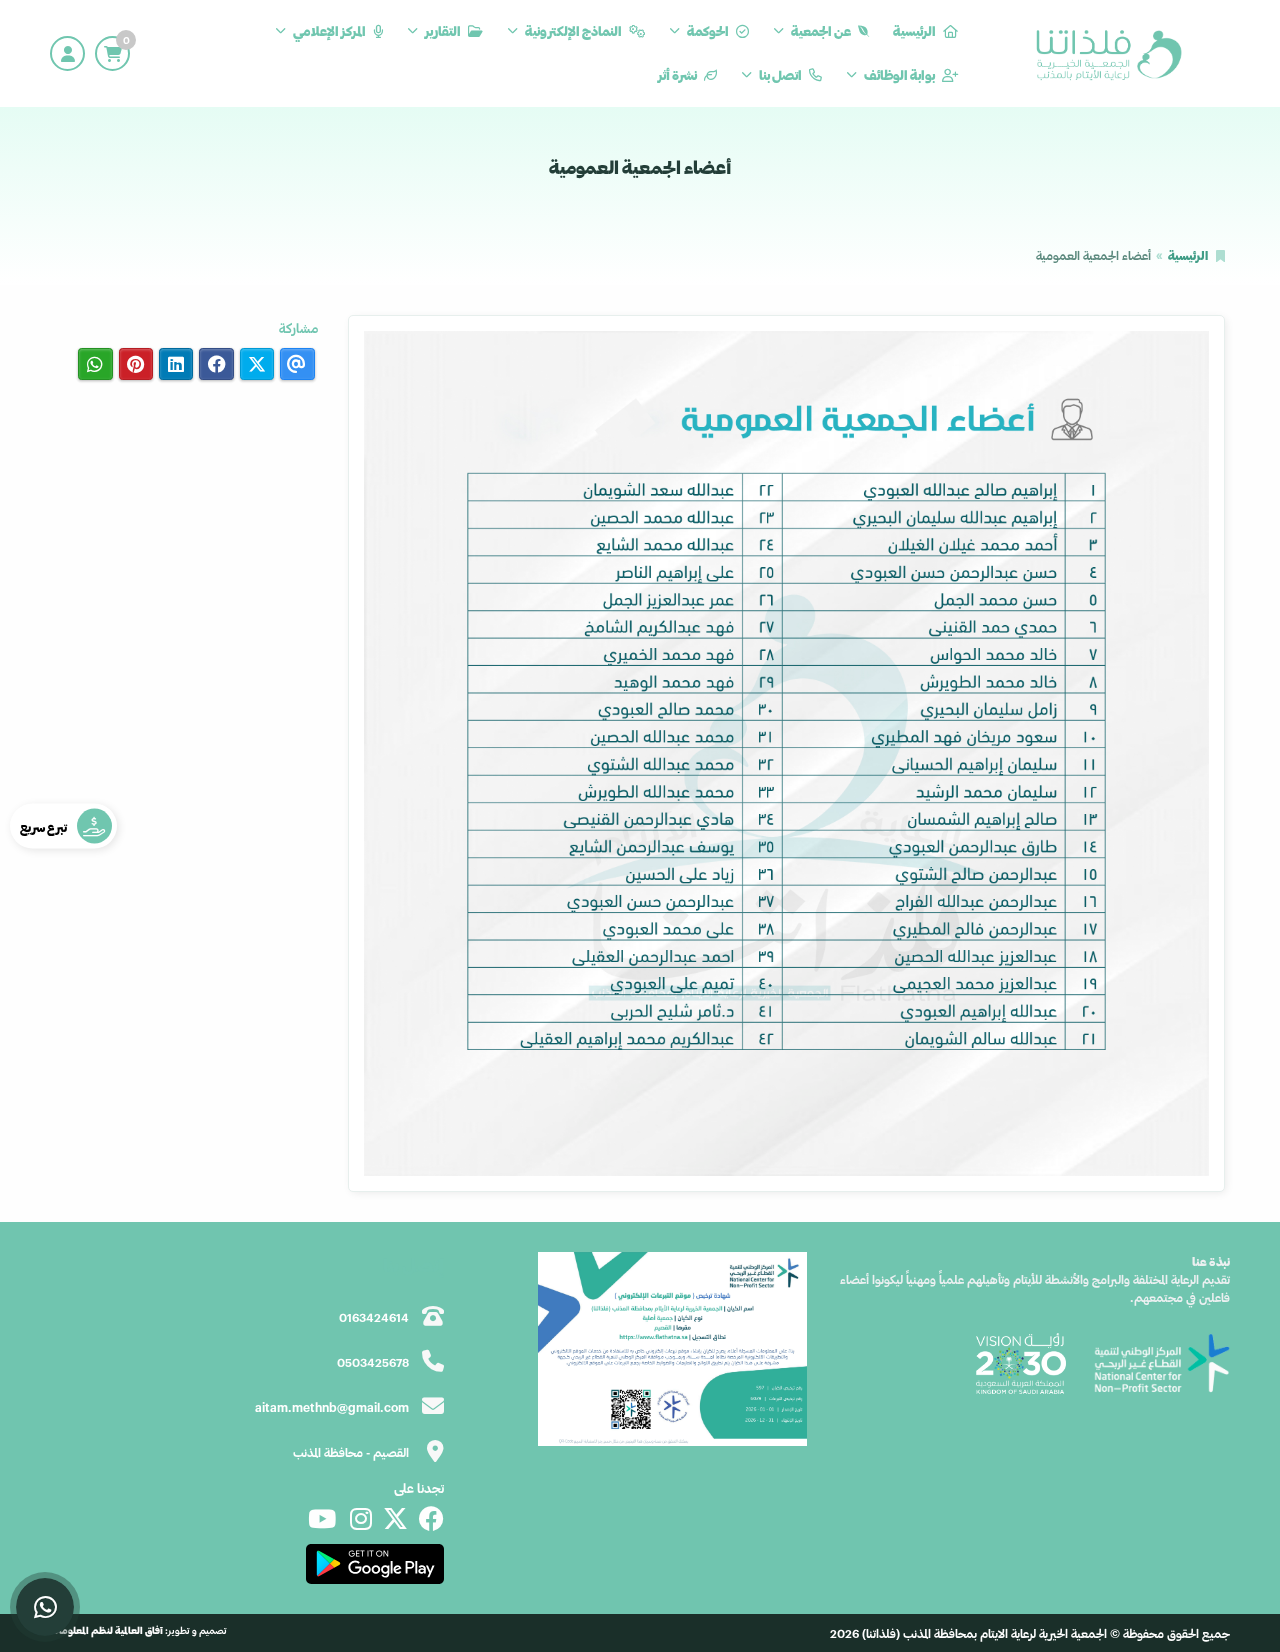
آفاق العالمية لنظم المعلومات (106, 1630)
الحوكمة (708, 31)
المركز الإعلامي (329, 31)
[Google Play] (374, 1564)
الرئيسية (914, 31)
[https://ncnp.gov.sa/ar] (1161, 1362)
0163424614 (374, 1317)
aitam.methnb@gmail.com (332, 1407)
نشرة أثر (677, 75)
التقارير (443, 31)
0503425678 (373, 1362)
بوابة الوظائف (899, 75)
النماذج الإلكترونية (573, 31)
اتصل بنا (780, 75)
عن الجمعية (821, 31)
